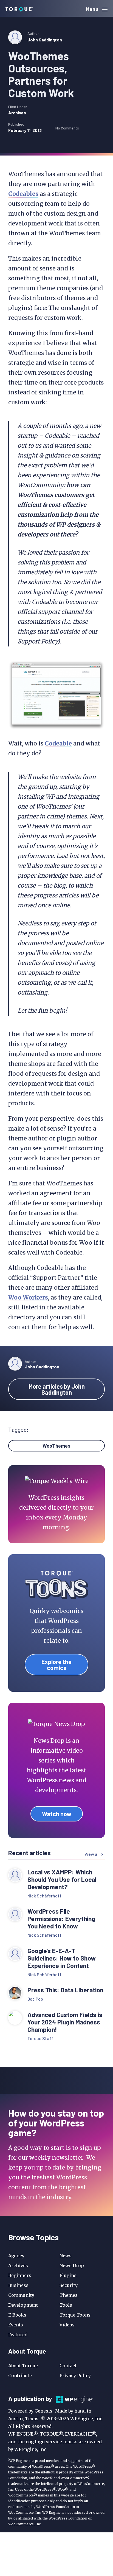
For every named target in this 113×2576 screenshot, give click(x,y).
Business (18, 2285)
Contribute (20, 2376)
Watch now (57, 1814)
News (66, 2256)
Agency (16, 2256)
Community (21, 2295)
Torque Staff (40, 2038)
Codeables (23, 194)
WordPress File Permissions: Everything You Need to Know (61, 1919)
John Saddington (45, 40)
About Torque (23, 2366)
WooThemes (56, 1446)
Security (69, 2285)
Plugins (68, 2275)
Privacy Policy (75, 2376)
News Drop (72, 2266)
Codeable (58, 743)
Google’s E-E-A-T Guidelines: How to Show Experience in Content (62, 1958)
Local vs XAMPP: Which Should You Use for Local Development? (62, 1879)
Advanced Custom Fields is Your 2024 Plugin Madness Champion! (65, 2022)
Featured (18, 2335)
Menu (93, 9)
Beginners (20, 2275)
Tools (66, 2305)
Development (23, 2305)
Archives (17, 113)
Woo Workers (28, 1297)
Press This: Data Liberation (65, 1990)
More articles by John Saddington (57, 1389)
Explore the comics (56, 1665)
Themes (69, 2295)
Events (16, 2325)
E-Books (17, 2315)
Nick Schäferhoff (44, 1896)
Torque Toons (75, 2315)
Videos (67, 2325)
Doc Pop (35, 1999)
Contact (68, 2366)
